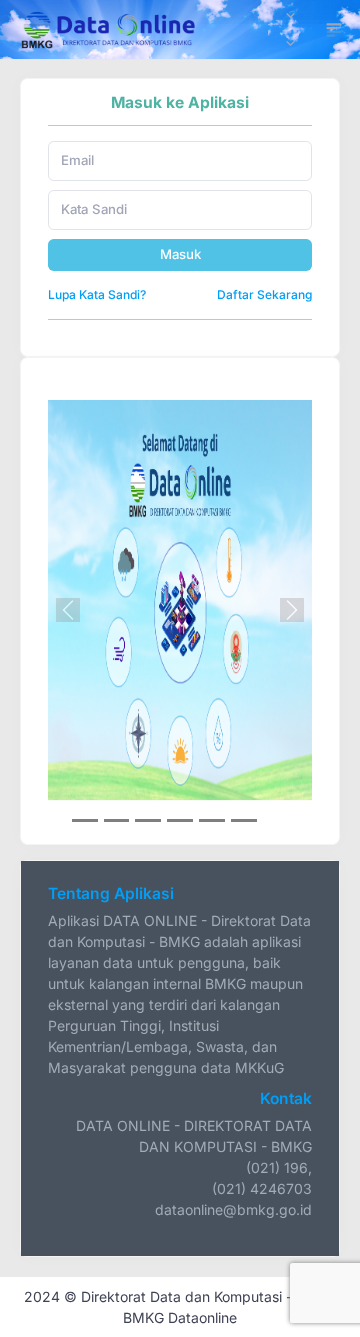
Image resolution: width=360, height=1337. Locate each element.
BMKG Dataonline (180, 1317)
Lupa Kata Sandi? (97, 294)
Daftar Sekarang (264, 294)
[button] (68, 610)
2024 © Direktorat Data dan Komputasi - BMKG (180, 1296)
